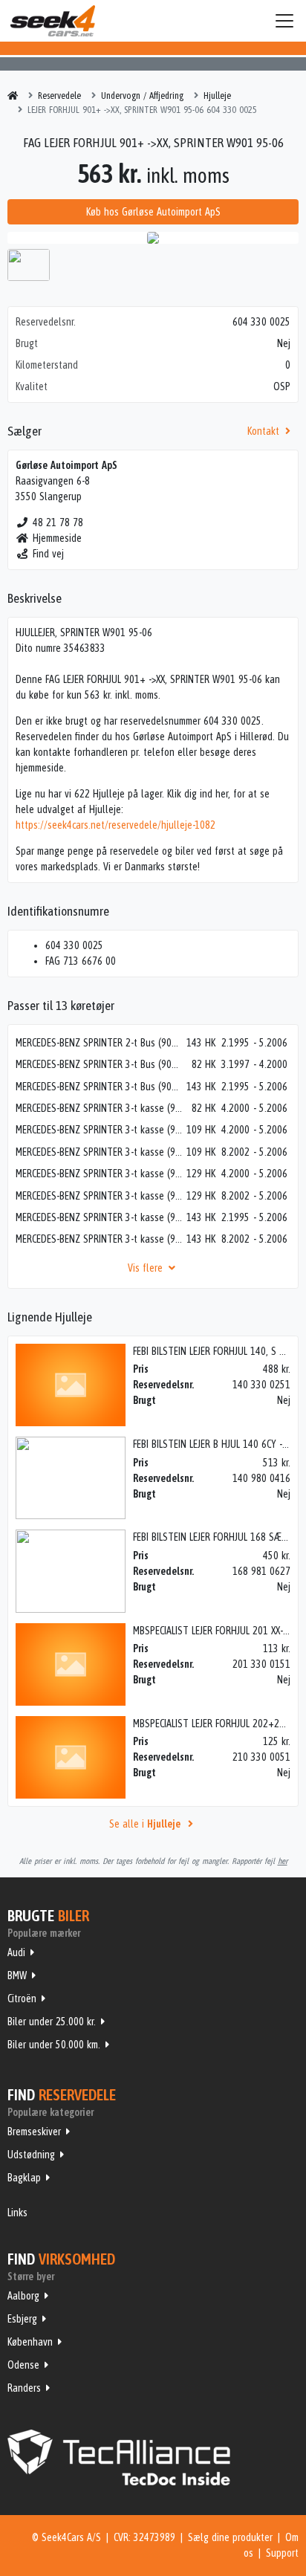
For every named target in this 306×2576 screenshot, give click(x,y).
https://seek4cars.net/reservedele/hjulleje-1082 (115, 825)
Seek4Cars (53, 21)
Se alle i (145, 1824)
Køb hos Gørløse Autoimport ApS (153, 212)
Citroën (22, 1999)
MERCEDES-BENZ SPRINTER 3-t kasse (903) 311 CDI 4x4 (100, 1152)
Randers (24, 2388)
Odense (23, 2365)
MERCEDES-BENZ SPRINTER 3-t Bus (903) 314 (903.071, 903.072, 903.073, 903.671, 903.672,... (100, 1087)
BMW (17, 1975)
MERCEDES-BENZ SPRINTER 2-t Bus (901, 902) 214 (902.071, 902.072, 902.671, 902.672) (100, 1043)
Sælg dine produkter (230, 2537)
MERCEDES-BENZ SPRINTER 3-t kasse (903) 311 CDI (100, 1130)
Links (17, 2213)
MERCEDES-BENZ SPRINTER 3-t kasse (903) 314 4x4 (100, 1239)
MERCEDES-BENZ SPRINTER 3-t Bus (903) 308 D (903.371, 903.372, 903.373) (100, 1064)
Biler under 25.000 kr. (52, 2022)
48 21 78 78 (58, 522)
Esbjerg (22, 2319)
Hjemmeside (57, 538)
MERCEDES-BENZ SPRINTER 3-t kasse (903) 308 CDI (100, 1108)
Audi (16, 1952)
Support (282, 2553)
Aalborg (23, 2296)
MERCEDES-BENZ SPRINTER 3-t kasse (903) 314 (100, 1217)
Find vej (48, 554)
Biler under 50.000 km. (54, 2045)
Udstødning (31, 2155)
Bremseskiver (34, 2132)
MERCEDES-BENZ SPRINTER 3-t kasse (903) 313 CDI (100, 1174)
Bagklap (24, 2178)
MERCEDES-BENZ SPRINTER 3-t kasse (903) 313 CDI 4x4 (100, 1196)
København (30, 2342)
